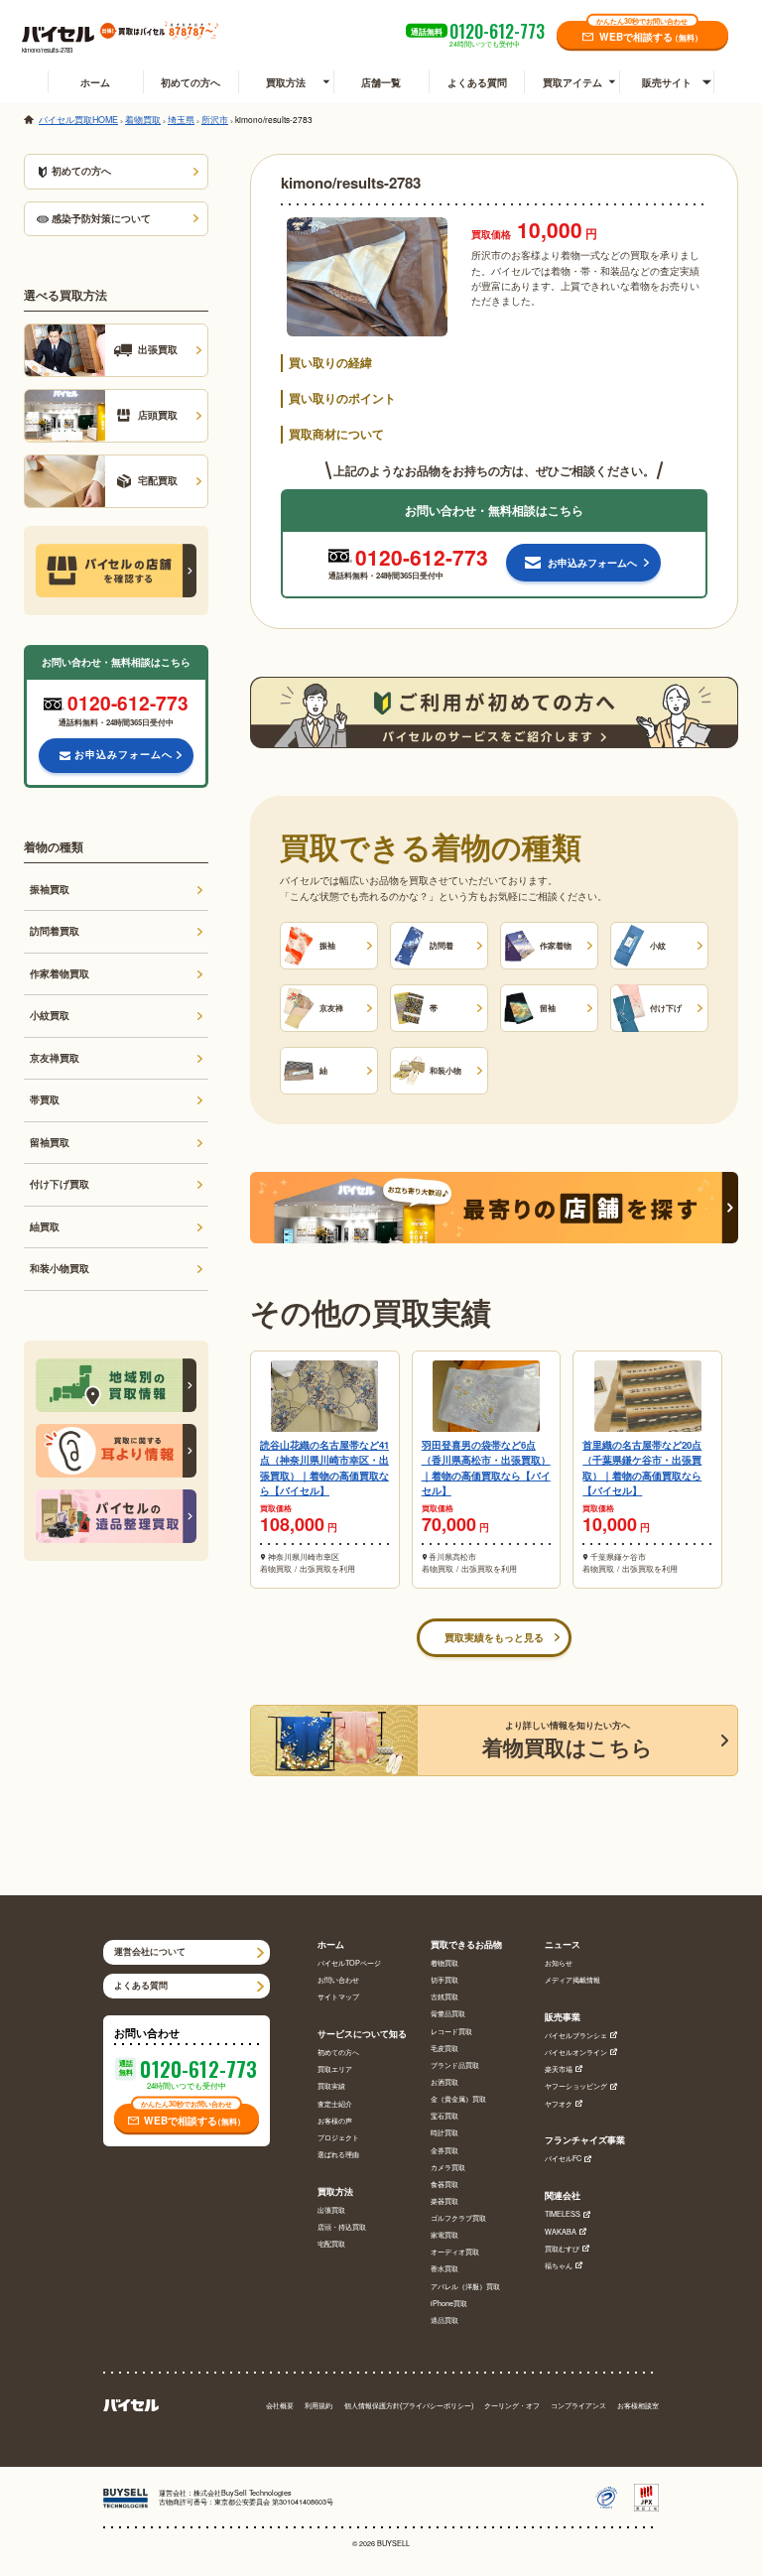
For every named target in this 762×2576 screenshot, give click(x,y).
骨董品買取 (448, 2014)
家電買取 (444, 2235)
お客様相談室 (638, 2406)
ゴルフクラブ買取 (458, 2218)
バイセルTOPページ (349, 1963)
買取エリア (335, 2069)
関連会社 (563, 2196)
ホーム (95, 82)
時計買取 (444, 2133)
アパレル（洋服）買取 (465, 2287)
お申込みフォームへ (124, 754)
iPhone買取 (449, 2304)
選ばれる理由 (338, 2155)
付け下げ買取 (60, 1184)
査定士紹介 (335, 2104)
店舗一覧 (381, 82)
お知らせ (559, 1963)
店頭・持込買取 (342, 2227)
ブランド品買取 (455, 2065)
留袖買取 (50, 1142)
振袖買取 (50, 889)
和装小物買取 (60, 1268)
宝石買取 (444, 2116)
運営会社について (150, 1951)
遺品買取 (444, 2320)
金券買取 (444, 2151)
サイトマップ (338, 1997)
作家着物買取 (60, 973)
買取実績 (331, 2086)
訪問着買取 (55, 931)
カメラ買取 (448, 2168)
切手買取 (444, 1980)
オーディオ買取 (455, 2252)
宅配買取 (331, 2244)
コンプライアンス (578, 2406)
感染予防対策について (101, 218)
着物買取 (444, 1963)
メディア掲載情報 (572, 1980)
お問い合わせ (338, 1980)
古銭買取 (444, 1997)
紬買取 (45, 1226)
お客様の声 (335, 2121)
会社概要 (280, 2406)
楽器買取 (444, 2201)
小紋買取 (50, 1015)
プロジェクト (338, 2138)
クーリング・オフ (512, 2406)
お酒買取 (444, 2082)
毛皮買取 (444, 2049)
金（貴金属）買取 (458, 2099)
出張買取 (331, 2210)
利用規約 (318, 2406)
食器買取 (444, 2185)
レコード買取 (451, 2032)
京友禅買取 (55, 1058)
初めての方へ (190, 82)
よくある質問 (477, 82)
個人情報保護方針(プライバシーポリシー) (409, 2406)
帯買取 (45, 1099)
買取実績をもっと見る (494, 1637)
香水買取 (444, 2269)
